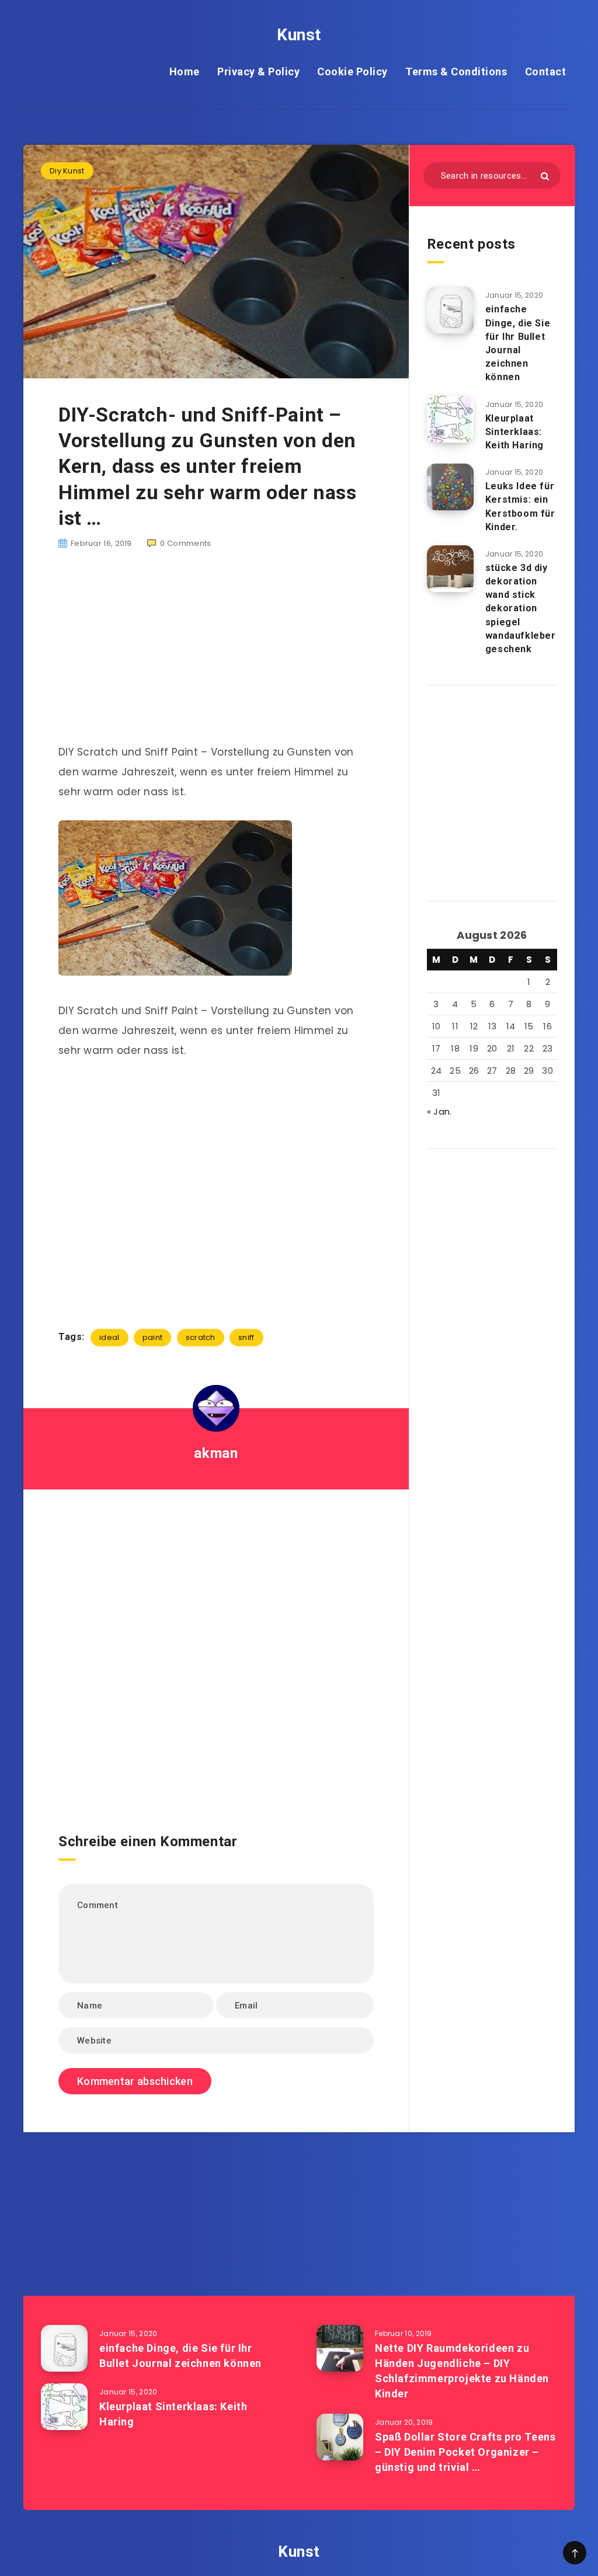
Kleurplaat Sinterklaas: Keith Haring (514, 432)
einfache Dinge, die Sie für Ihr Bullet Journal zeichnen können (518, 343)
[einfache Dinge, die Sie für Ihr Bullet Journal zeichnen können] (450, 310)
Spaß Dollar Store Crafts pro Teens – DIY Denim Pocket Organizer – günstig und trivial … (465, 2452)
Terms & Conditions (456, 72)
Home (185, 72)
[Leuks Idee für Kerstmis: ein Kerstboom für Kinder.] (450, 487)
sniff (246, 1337)
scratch (201, 1337)
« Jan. (439, 1111)
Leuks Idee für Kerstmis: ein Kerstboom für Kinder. (520, 507)
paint (153, 1337)
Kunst (299, 35)
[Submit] (545, 176)
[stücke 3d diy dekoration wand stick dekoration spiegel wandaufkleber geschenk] (450, 569)
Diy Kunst (67, 171)
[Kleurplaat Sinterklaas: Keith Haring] (450, 419)
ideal (109, 1337)
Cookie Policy (352, 72)
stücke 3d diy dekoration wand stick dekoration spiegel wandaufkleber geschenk (521, 608)
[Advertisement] (216, 653)
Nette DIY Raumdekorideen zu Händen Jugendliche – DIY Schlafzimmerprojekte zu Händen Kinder (462, 2371)
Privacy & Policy (258, 72)
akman (216, 1453)
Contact (546, 72)
